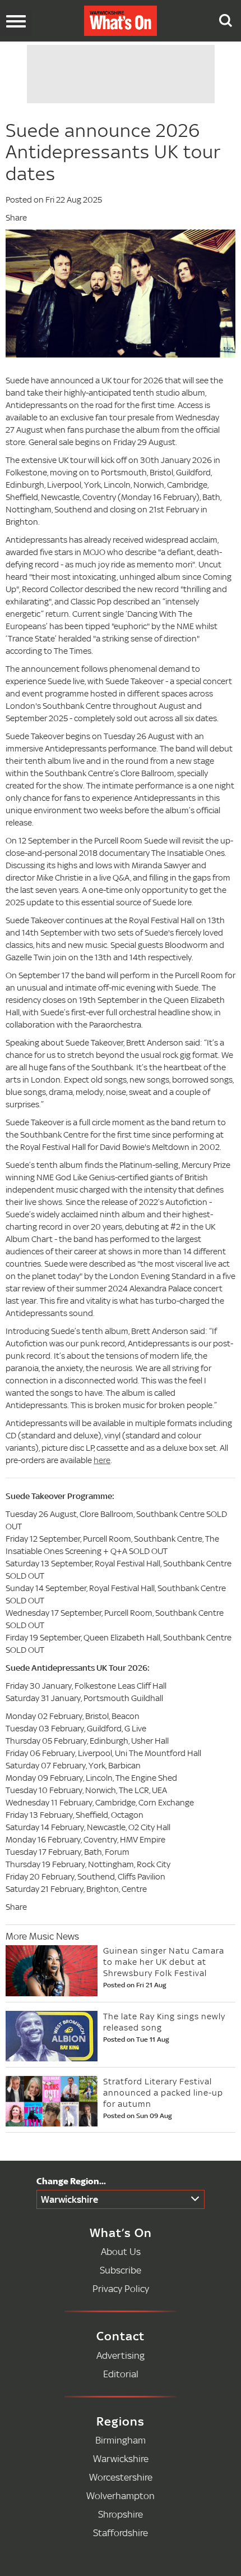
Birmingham (121, 2440)
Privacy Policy (121, 2288)
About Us (121, 2251)
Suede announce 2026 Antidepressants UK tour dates (113, 152)
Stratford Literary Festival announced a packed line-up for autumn (163, 2093)
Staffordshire (121, 2533)
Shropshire (121, 2514)
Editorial (121, 2374)
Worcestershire (121, 2477)
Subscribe (121, 2270)
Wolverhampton (121, 2495)
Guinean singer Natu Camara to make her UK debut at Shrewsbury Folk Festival (164, 1962)
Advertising (121, 2355)
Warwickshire (69, 2199)
